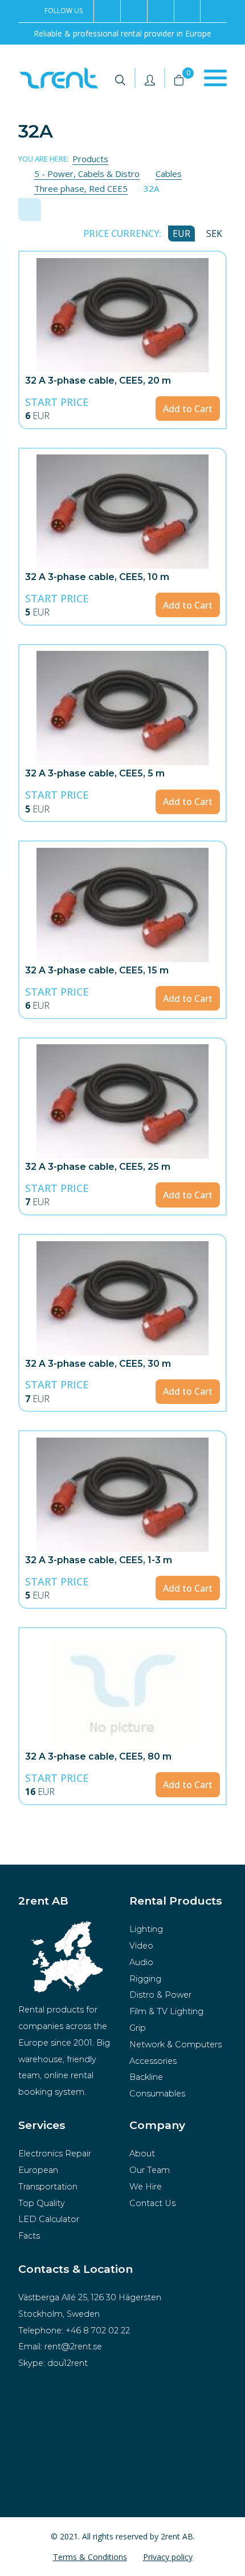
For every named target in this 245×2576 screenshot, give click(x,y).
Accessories (153, 2061)
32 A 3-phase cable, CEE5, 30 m (98, 1364)
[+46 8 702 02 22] (160, 11)
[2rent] (134, 11)
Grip (138, 2028)
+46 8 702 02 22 (98, 2331)
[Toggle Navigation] (215, 78)
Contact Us (152, 2203)
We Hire (146, 2187)
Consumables (157, 2094)
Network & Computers (175, 2044)
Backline (146, 2077)
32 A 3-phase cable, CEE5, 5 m (95, 773)
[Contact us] (187, 11)
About (142, 2154)
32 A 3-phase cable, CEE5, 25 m (98, 1167)
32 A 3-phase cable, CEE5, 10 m (97, 577)
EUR (181, 234)
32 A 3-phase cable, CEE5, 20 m (98, 381)
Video (141, 1946)
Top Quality (42, 2203)
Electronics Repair (55, 2154)
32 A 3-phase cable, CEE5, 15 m (97, 970)
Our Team (150, 2170)
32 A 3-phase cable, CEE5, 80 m (98, 1756)
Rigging (145, 1979)
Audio (141, 1962)
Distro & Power (160, 1995)
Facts (29, 2236)
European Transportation (48, 2178)
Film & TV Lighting (166, 2011)
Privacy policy (168, 2557)
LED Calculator (49, 2219)
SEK (214, 234)
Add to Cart (188, 409)
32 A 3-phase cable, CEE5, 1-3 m (99, 1560)
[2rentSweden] (107, 11)
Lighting (146, 1929)
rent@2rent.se (73, 2346)
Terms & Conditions (90, 2557)
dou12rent (68, 2363)
